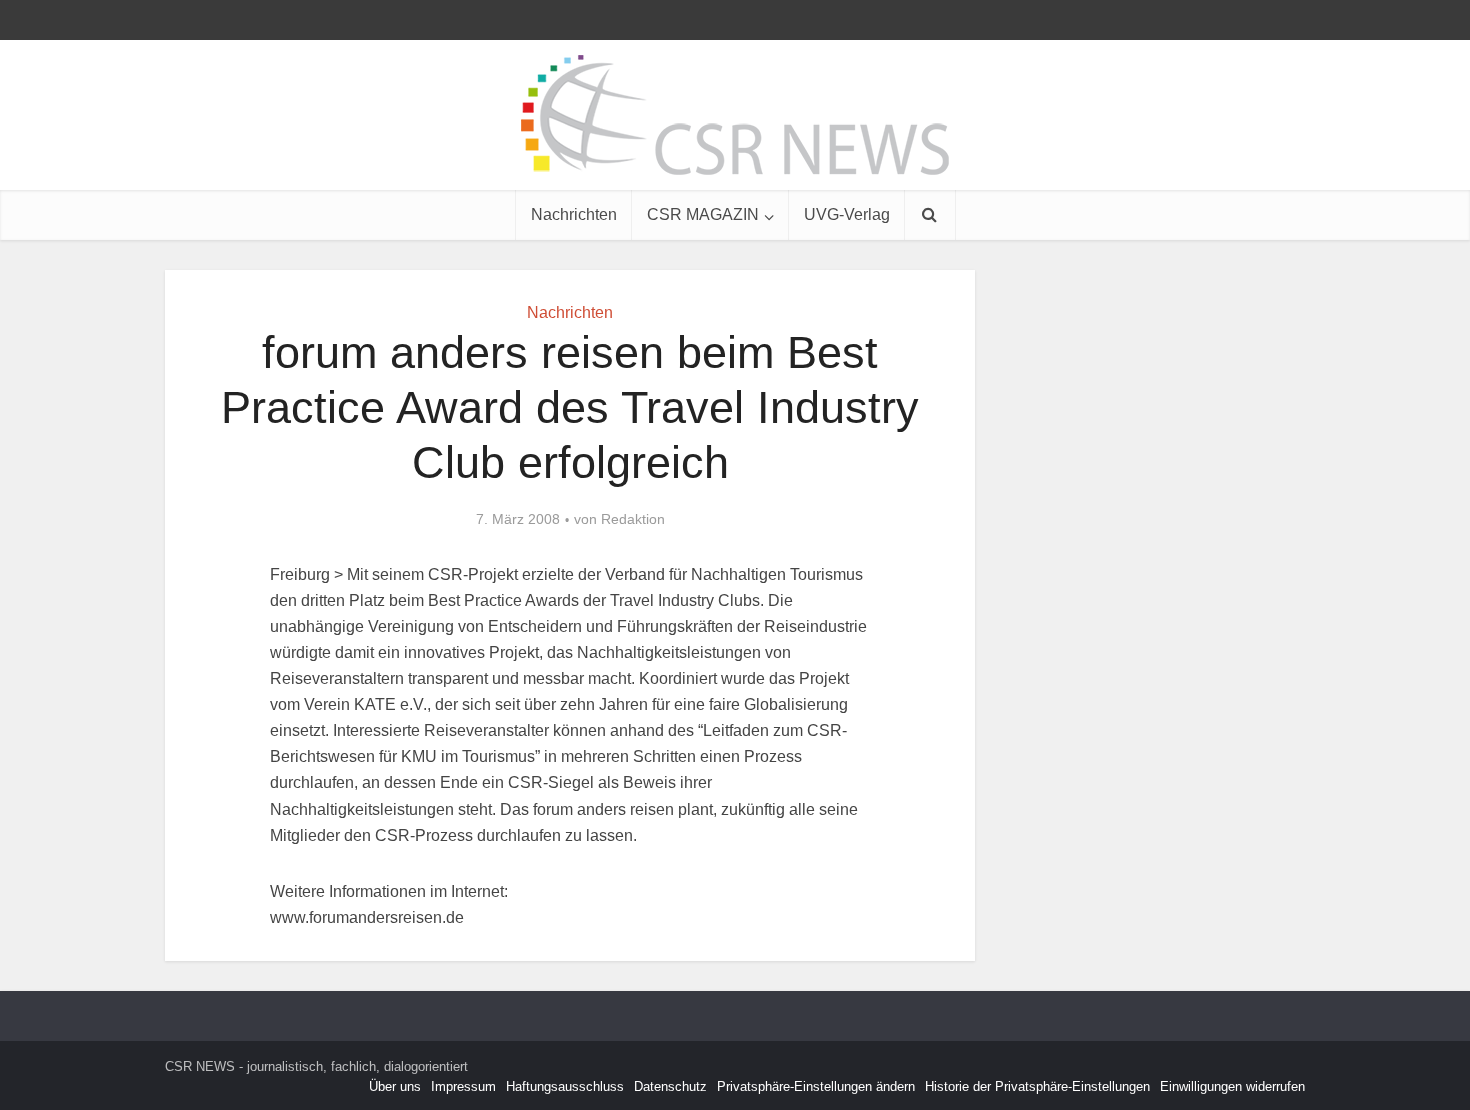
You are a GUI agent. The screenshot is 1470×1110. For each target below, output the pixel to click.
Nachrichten (574, 214)
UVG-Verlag (847, 214)
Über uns (395, 1086)
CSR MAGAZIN (703, 214)
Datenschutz (670, 1086)
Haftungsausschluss (565, 1086)
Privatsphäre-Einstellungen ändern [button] (816, 1086)
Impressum (463, 1086)
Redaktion (633, 519)
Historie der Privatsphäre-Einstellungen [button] (1037, 1086)
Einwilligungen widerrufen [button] (1232, 1086)
